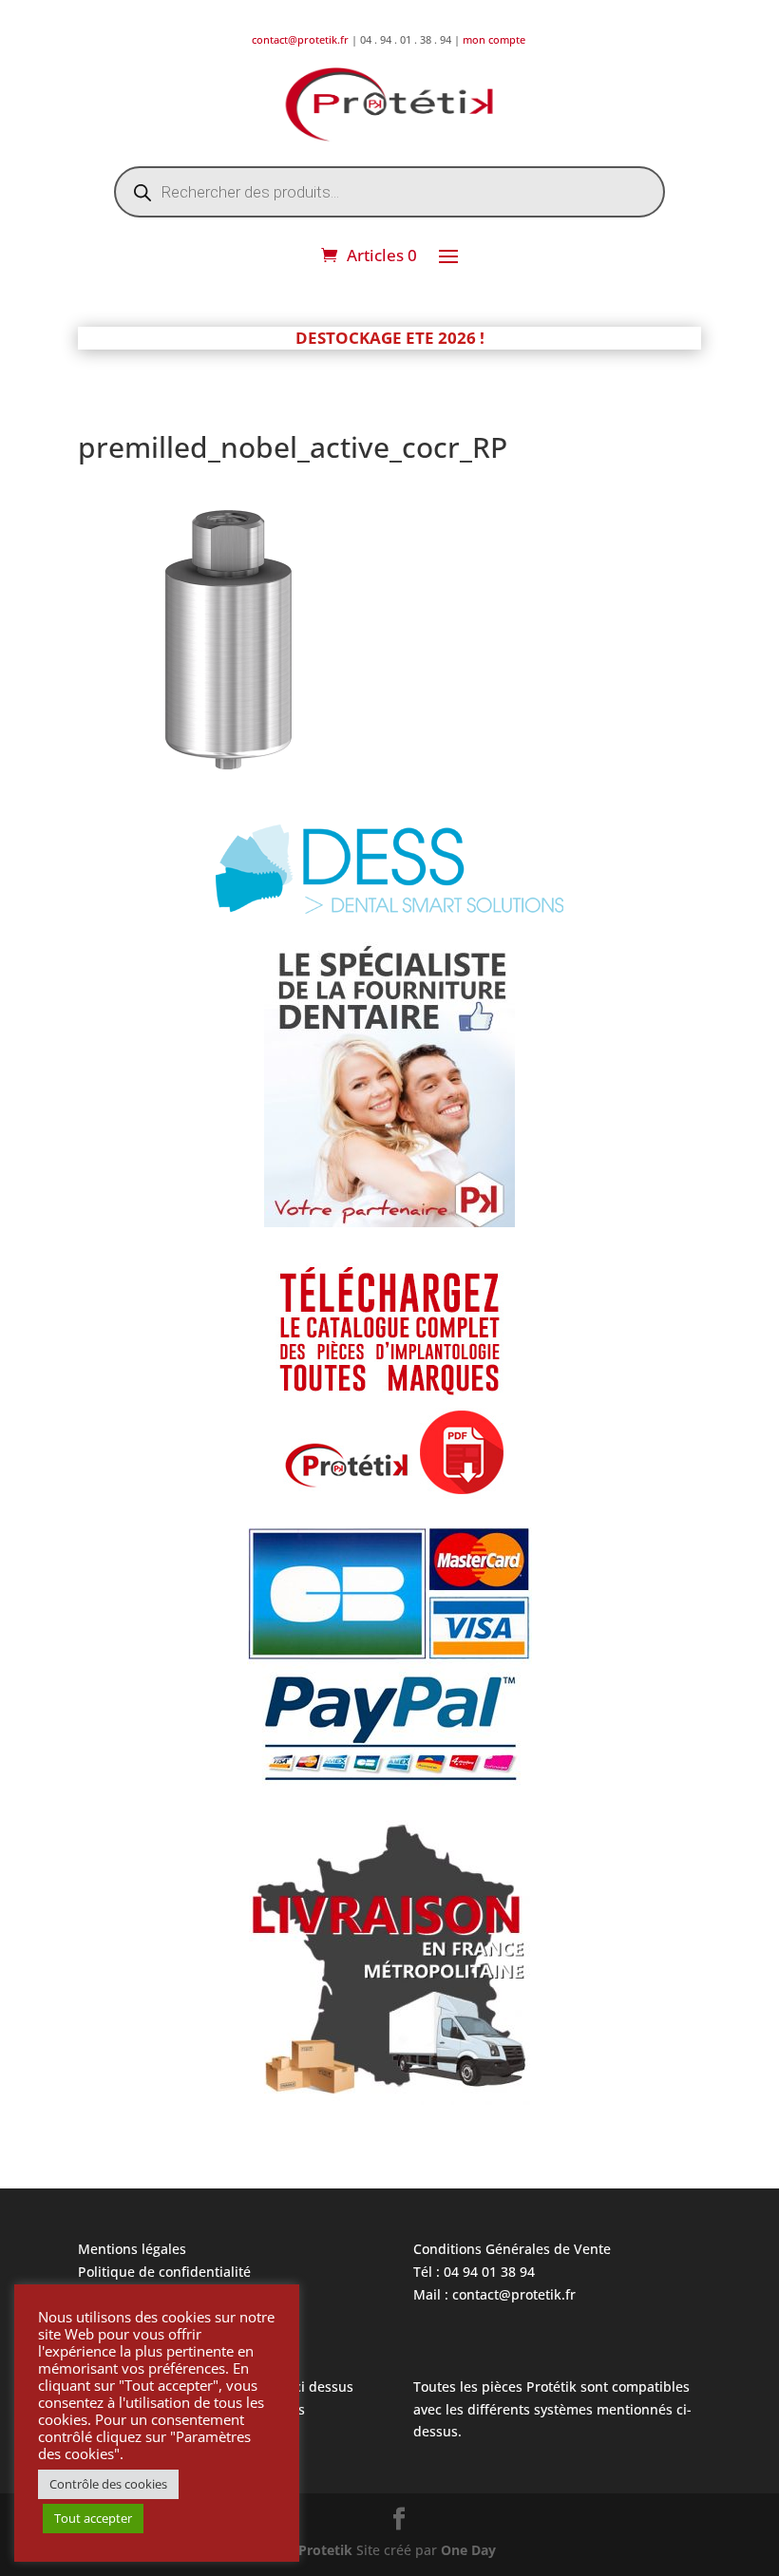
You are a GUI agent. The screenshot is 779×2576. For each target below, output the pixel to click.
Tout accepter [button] (93, 2518)
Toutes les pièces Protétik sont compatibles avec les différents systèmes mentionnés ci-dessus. (552, 2409)
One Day (468, 2550)
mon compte (495, 39)
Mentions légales (132, 2249)
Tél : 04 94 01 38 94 (474, 2272)
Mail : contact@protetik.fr (494, 2294)
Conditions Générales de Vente (512, 2249)
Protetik (327, 2550)
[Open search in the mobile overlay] (389, 192)
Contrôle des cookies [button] (108, 2484)
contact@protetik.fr (302, 39)
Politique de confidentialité (164, 2272)
